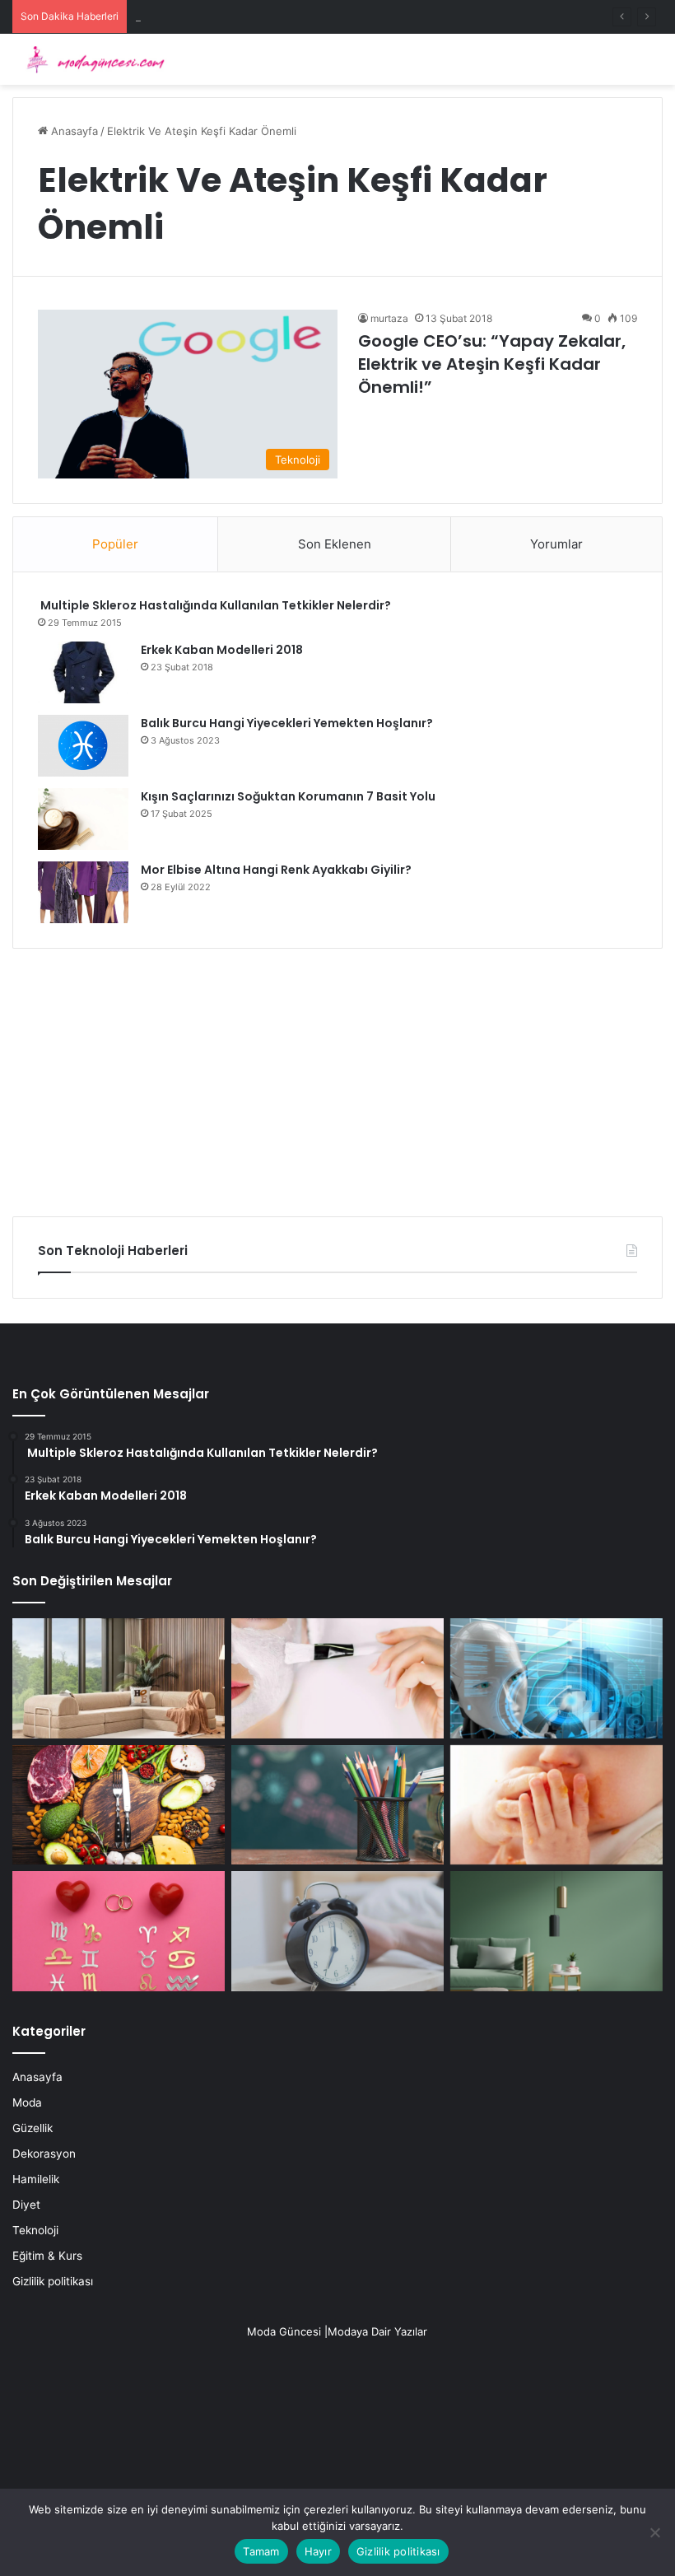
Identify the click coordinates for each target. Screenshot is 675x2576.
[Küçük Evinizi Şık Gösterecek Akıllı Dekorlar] (119, 1678)
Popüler (115, 544)
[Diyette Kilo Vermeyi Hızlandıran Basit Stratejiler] (119, 1805)
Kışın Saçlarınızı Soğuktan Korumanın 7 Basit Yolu (288, 796)
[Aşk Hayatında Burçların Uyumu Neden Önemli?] (119, 1931)
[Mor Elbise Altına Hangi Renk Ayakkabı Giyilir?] (83, 892)
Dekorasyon (44, 2154)
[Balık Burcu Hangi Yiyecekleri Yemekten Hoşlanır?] (83, 746)
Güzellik (33, 2128)
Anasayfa (73, 131)
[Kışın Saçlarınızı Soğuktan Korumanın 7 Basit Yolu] (83, 819)
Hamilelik (36, 2179)
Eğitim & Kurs (47, 2256)
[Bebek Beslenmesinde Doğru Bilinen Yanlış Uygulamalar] (556, 1805)
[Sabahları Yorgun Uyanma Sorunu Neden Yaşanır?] (337, 1931)
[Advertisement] (337, 1076)
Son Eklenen (335, 544)
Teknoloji (35, 2230)
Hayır (318, 2551)
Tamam (261, 2551)
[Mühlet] (91, 59)
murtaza (389, 318)
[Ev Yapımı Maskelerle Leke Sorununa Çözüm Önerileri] (337, 1678)
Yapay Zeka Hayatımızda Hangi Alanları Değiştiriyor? (267, 16)
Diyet (26, 2205)
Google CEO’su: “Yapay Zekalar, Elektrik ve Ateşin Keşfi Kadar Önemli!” (492, 364)
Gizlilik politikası (53, 2281)
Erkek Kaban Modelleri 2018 (222, 650)
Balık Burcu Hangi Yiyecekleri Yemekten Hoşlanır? (287, 723)
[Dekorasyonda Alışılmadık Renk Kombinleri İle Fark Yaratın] (556, 1931)
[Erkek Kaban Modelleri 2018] (83, 672)
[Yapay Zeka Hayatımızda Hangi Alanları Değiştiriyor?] (556, 1678)
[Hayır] (654, 2532)
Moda (27, 2102)
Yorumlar (556, 544)
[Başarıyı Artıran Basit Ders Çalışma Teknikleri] (337, 1805)
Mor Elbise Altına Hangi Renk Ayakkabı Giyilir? (276, 870)
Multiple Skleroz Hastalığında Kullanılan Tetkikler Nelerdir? (214, 605)
